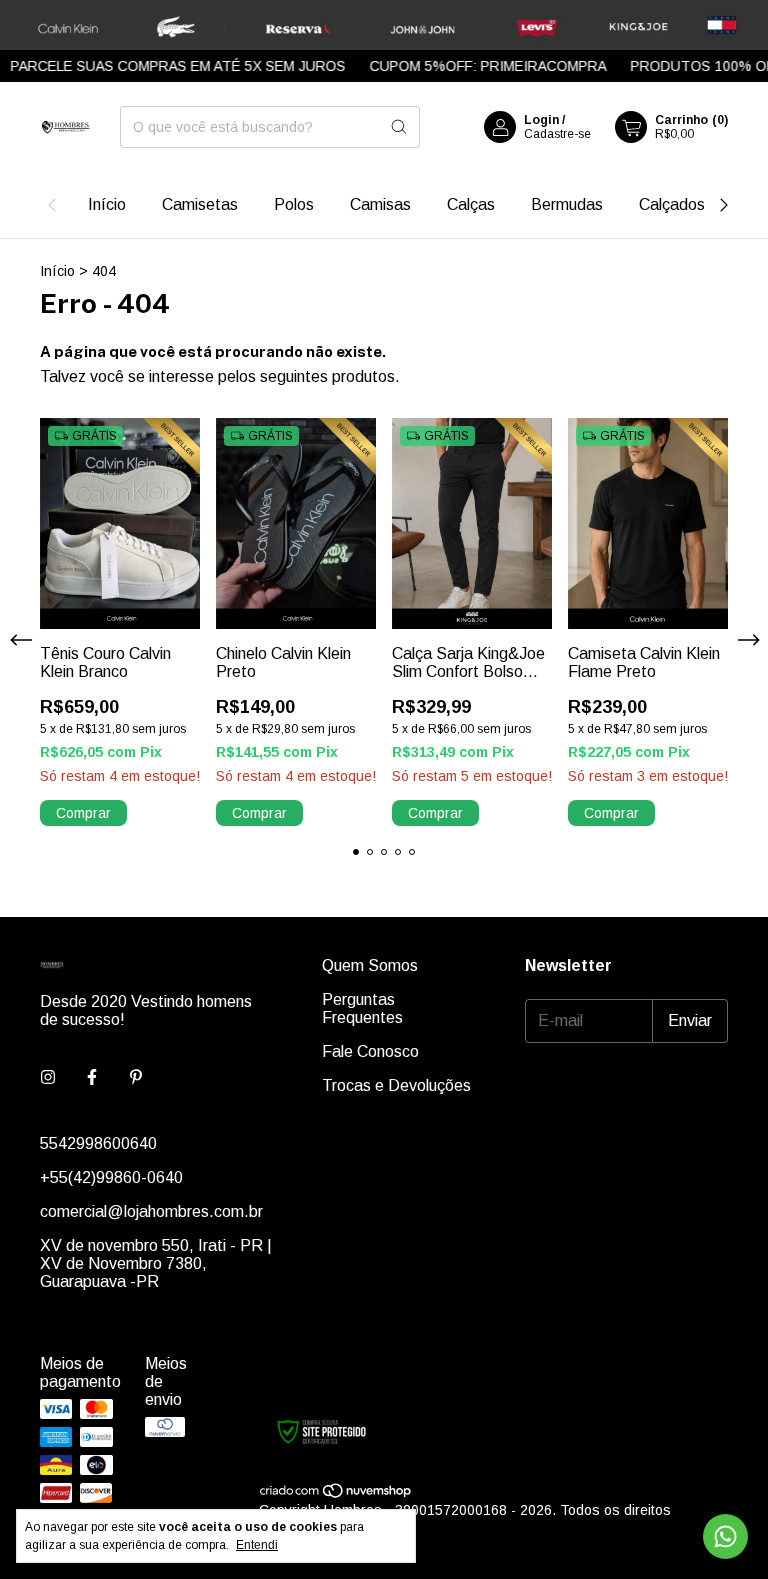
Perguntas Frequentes (362, 1008)
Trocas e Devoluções (396, 1085)
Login (541, 120)
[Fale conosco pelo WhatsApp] (725, 1536)
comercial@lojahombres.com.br (151, 1211)
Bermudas (567, 204)
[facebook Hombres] (92, 1078)
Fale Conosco (370, 1051)
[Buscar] (399, 127)
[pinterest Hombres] (136, 1078)
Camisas (380, 204)
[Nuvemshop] (336, 1494)
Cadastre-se (557, 134)
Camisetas (200, 204)
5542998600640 (98, 1143)
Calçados (672, 204)
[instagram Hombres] (48, 1078)
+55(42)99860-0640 (111, 1177)
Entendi (257, 1545)
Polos (294, 204)
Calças (471, 204)
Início (107, 204)
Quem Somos (370, 965)
